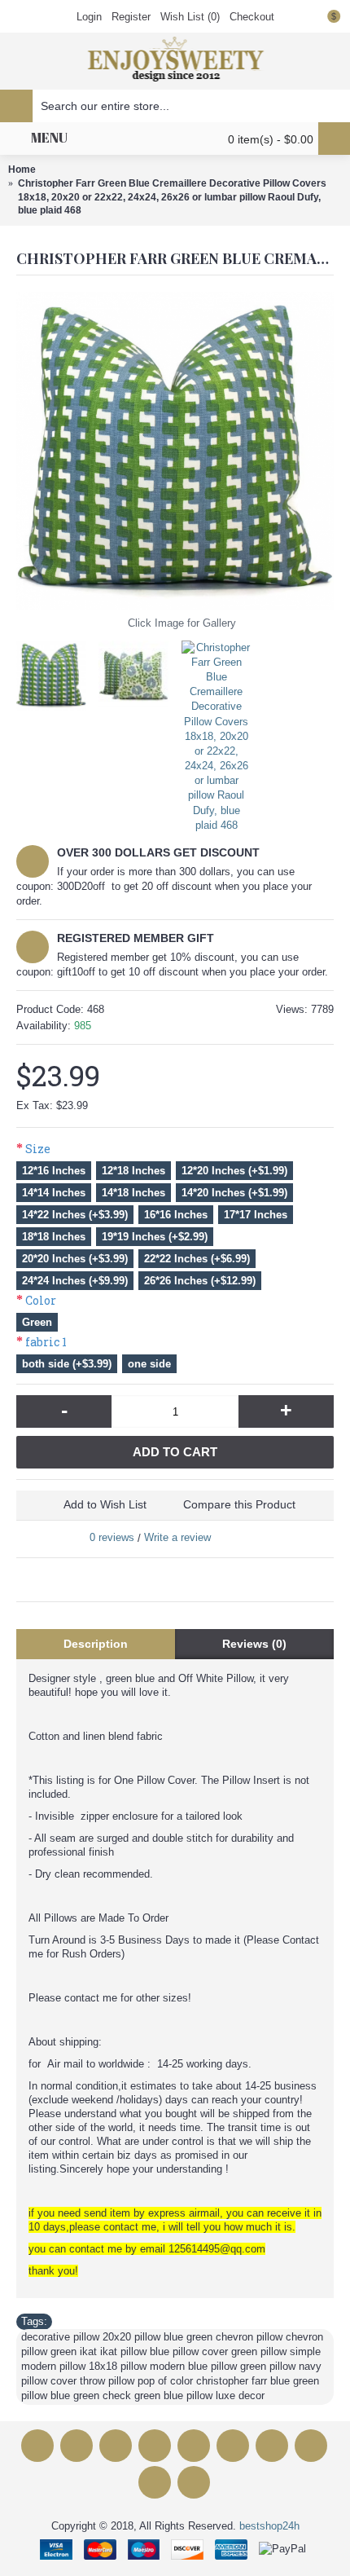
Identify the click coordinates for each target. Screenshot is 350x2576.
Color (41, 1300)
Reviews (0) (254, 1644)
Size (38, 1149)
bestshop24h (269, 2526)
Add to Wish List (105, 1504)
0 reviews (112, 1537)
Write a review (177, 1537)
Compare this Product (239, 1504)
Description (96, 1644)
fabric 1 (46, 1342)
